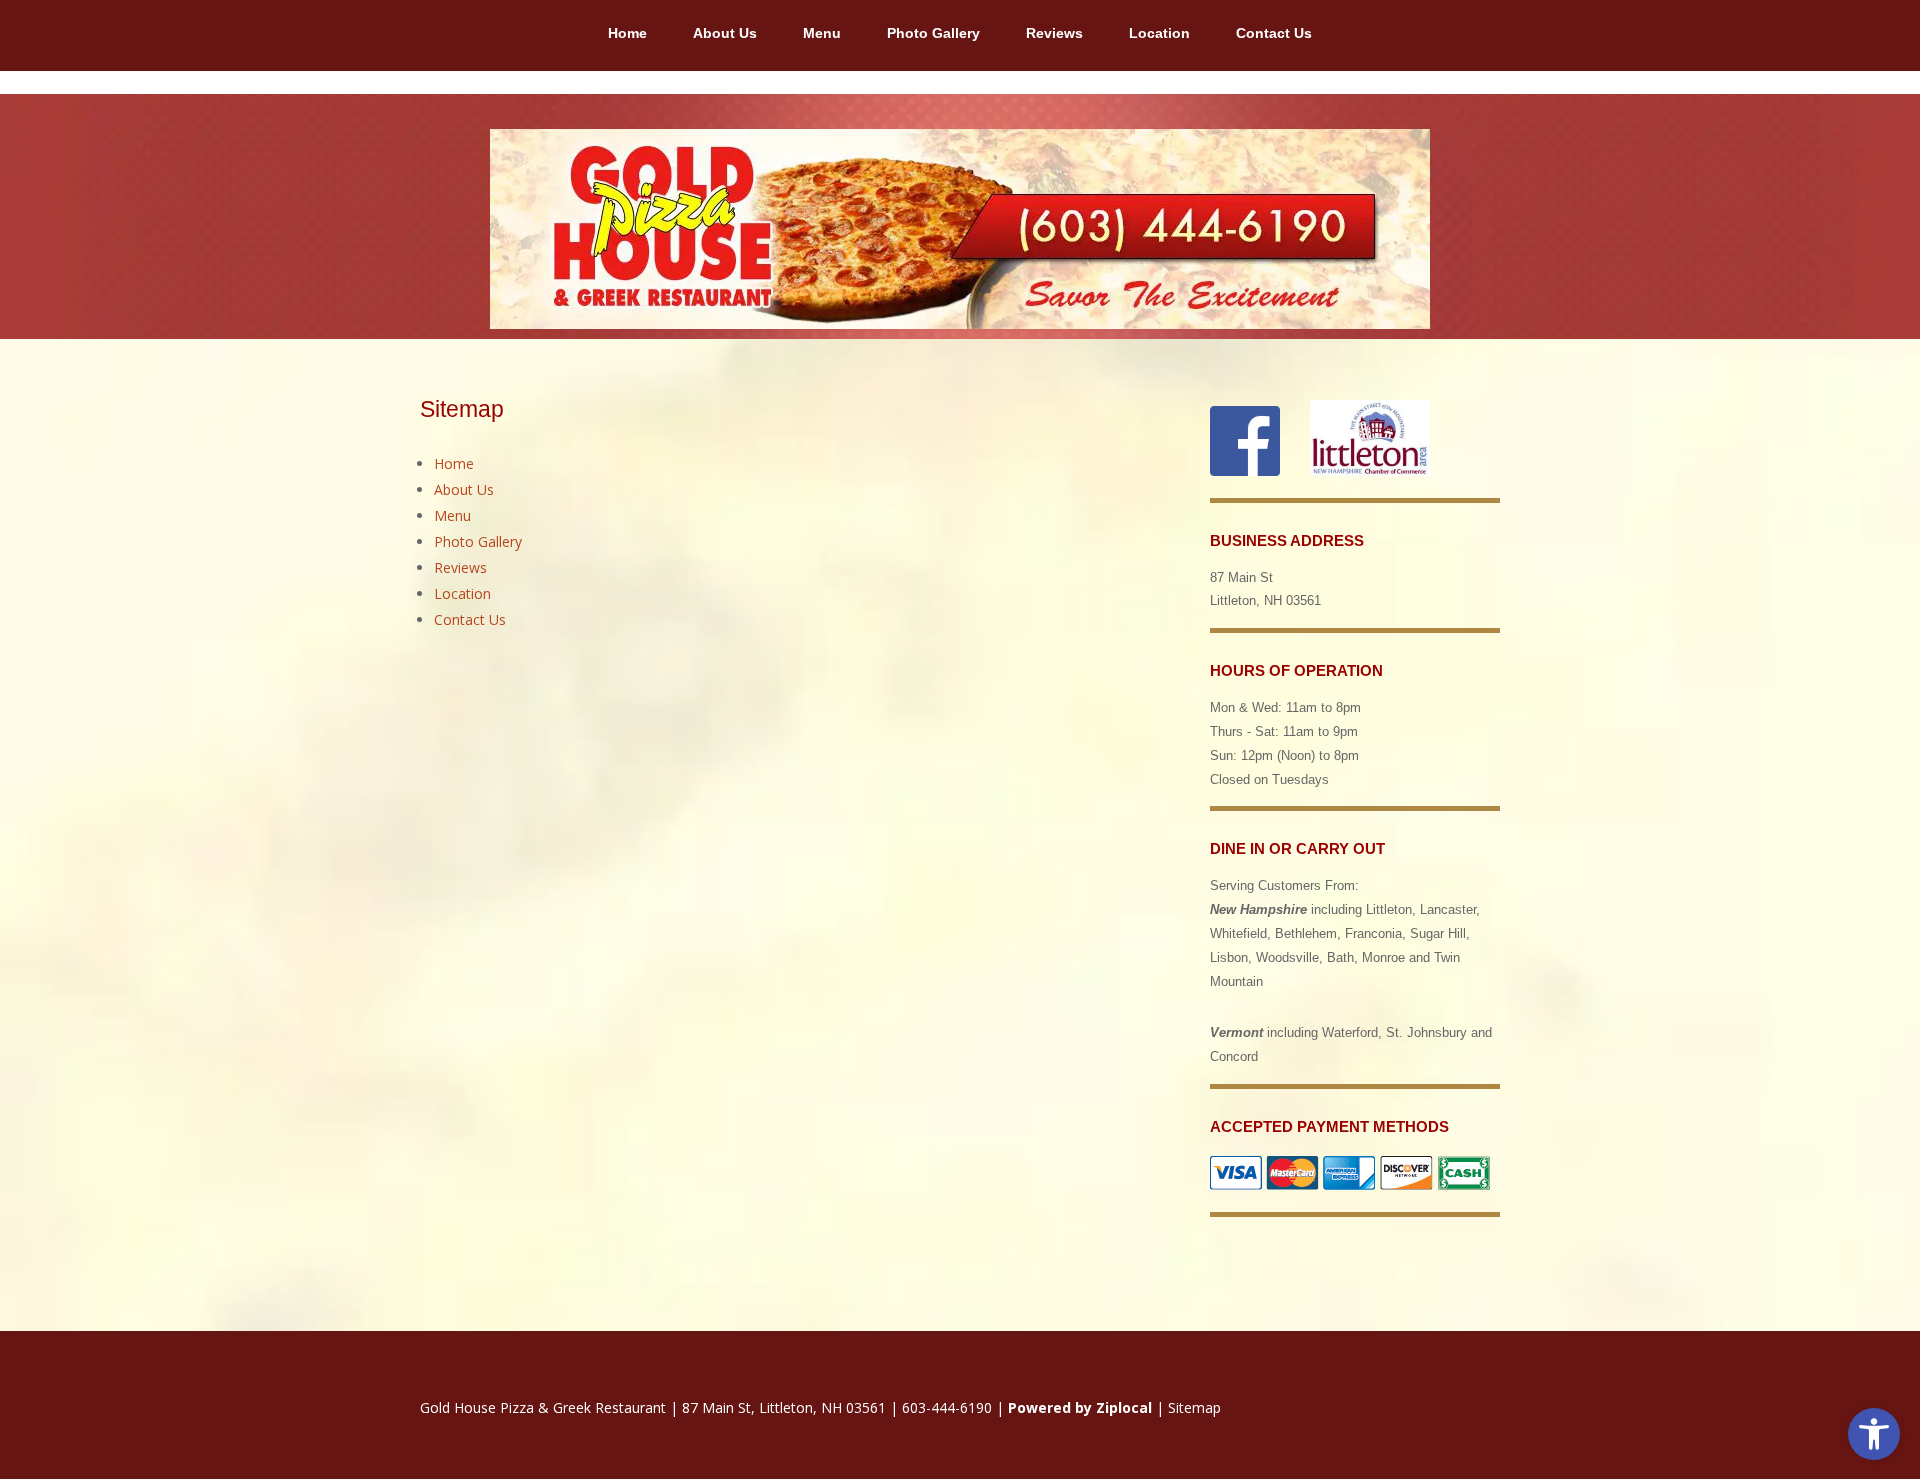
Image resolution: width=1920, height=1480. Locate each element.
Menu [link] (822, 33)
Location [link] (1159, 33)
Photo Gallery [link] (933, 33)
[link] (1874, 1434)
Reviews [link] (1054, 33)
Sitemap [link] (1194, 1407)
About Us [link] (725, 33)
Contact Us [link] (1274, 33)
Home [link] (627, 33)
